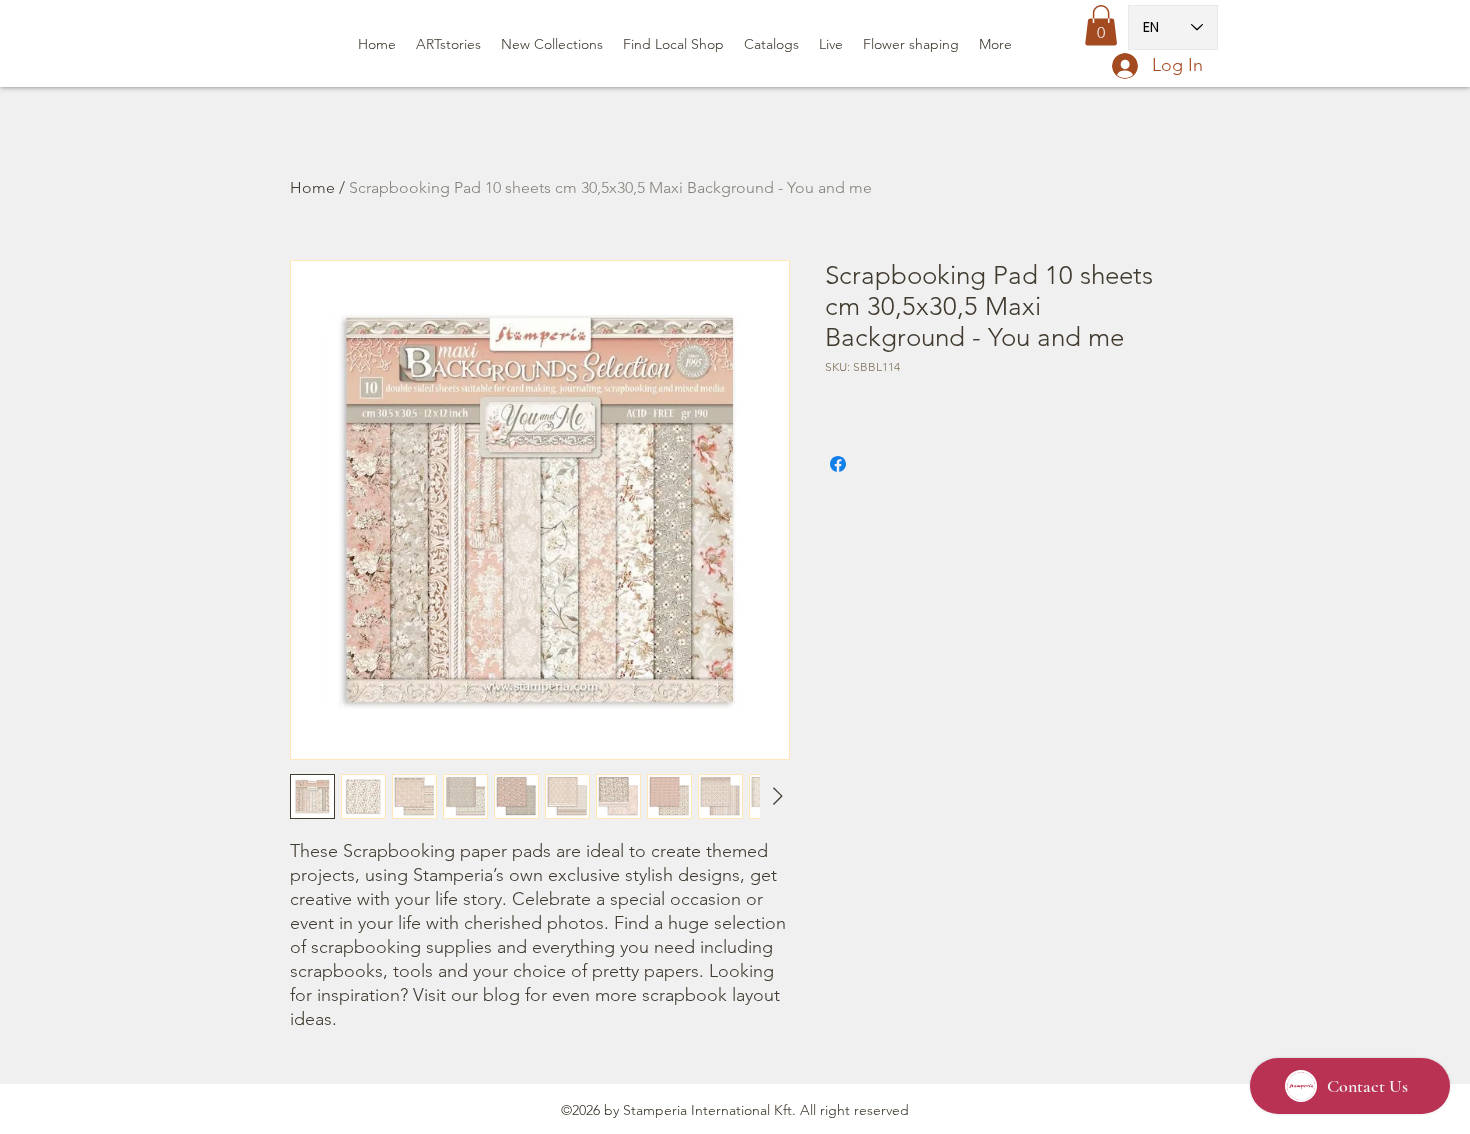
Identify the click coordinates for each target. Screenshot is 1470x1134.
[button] (1101, 25)
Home (312, 187)
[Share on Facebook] (838, 464)
